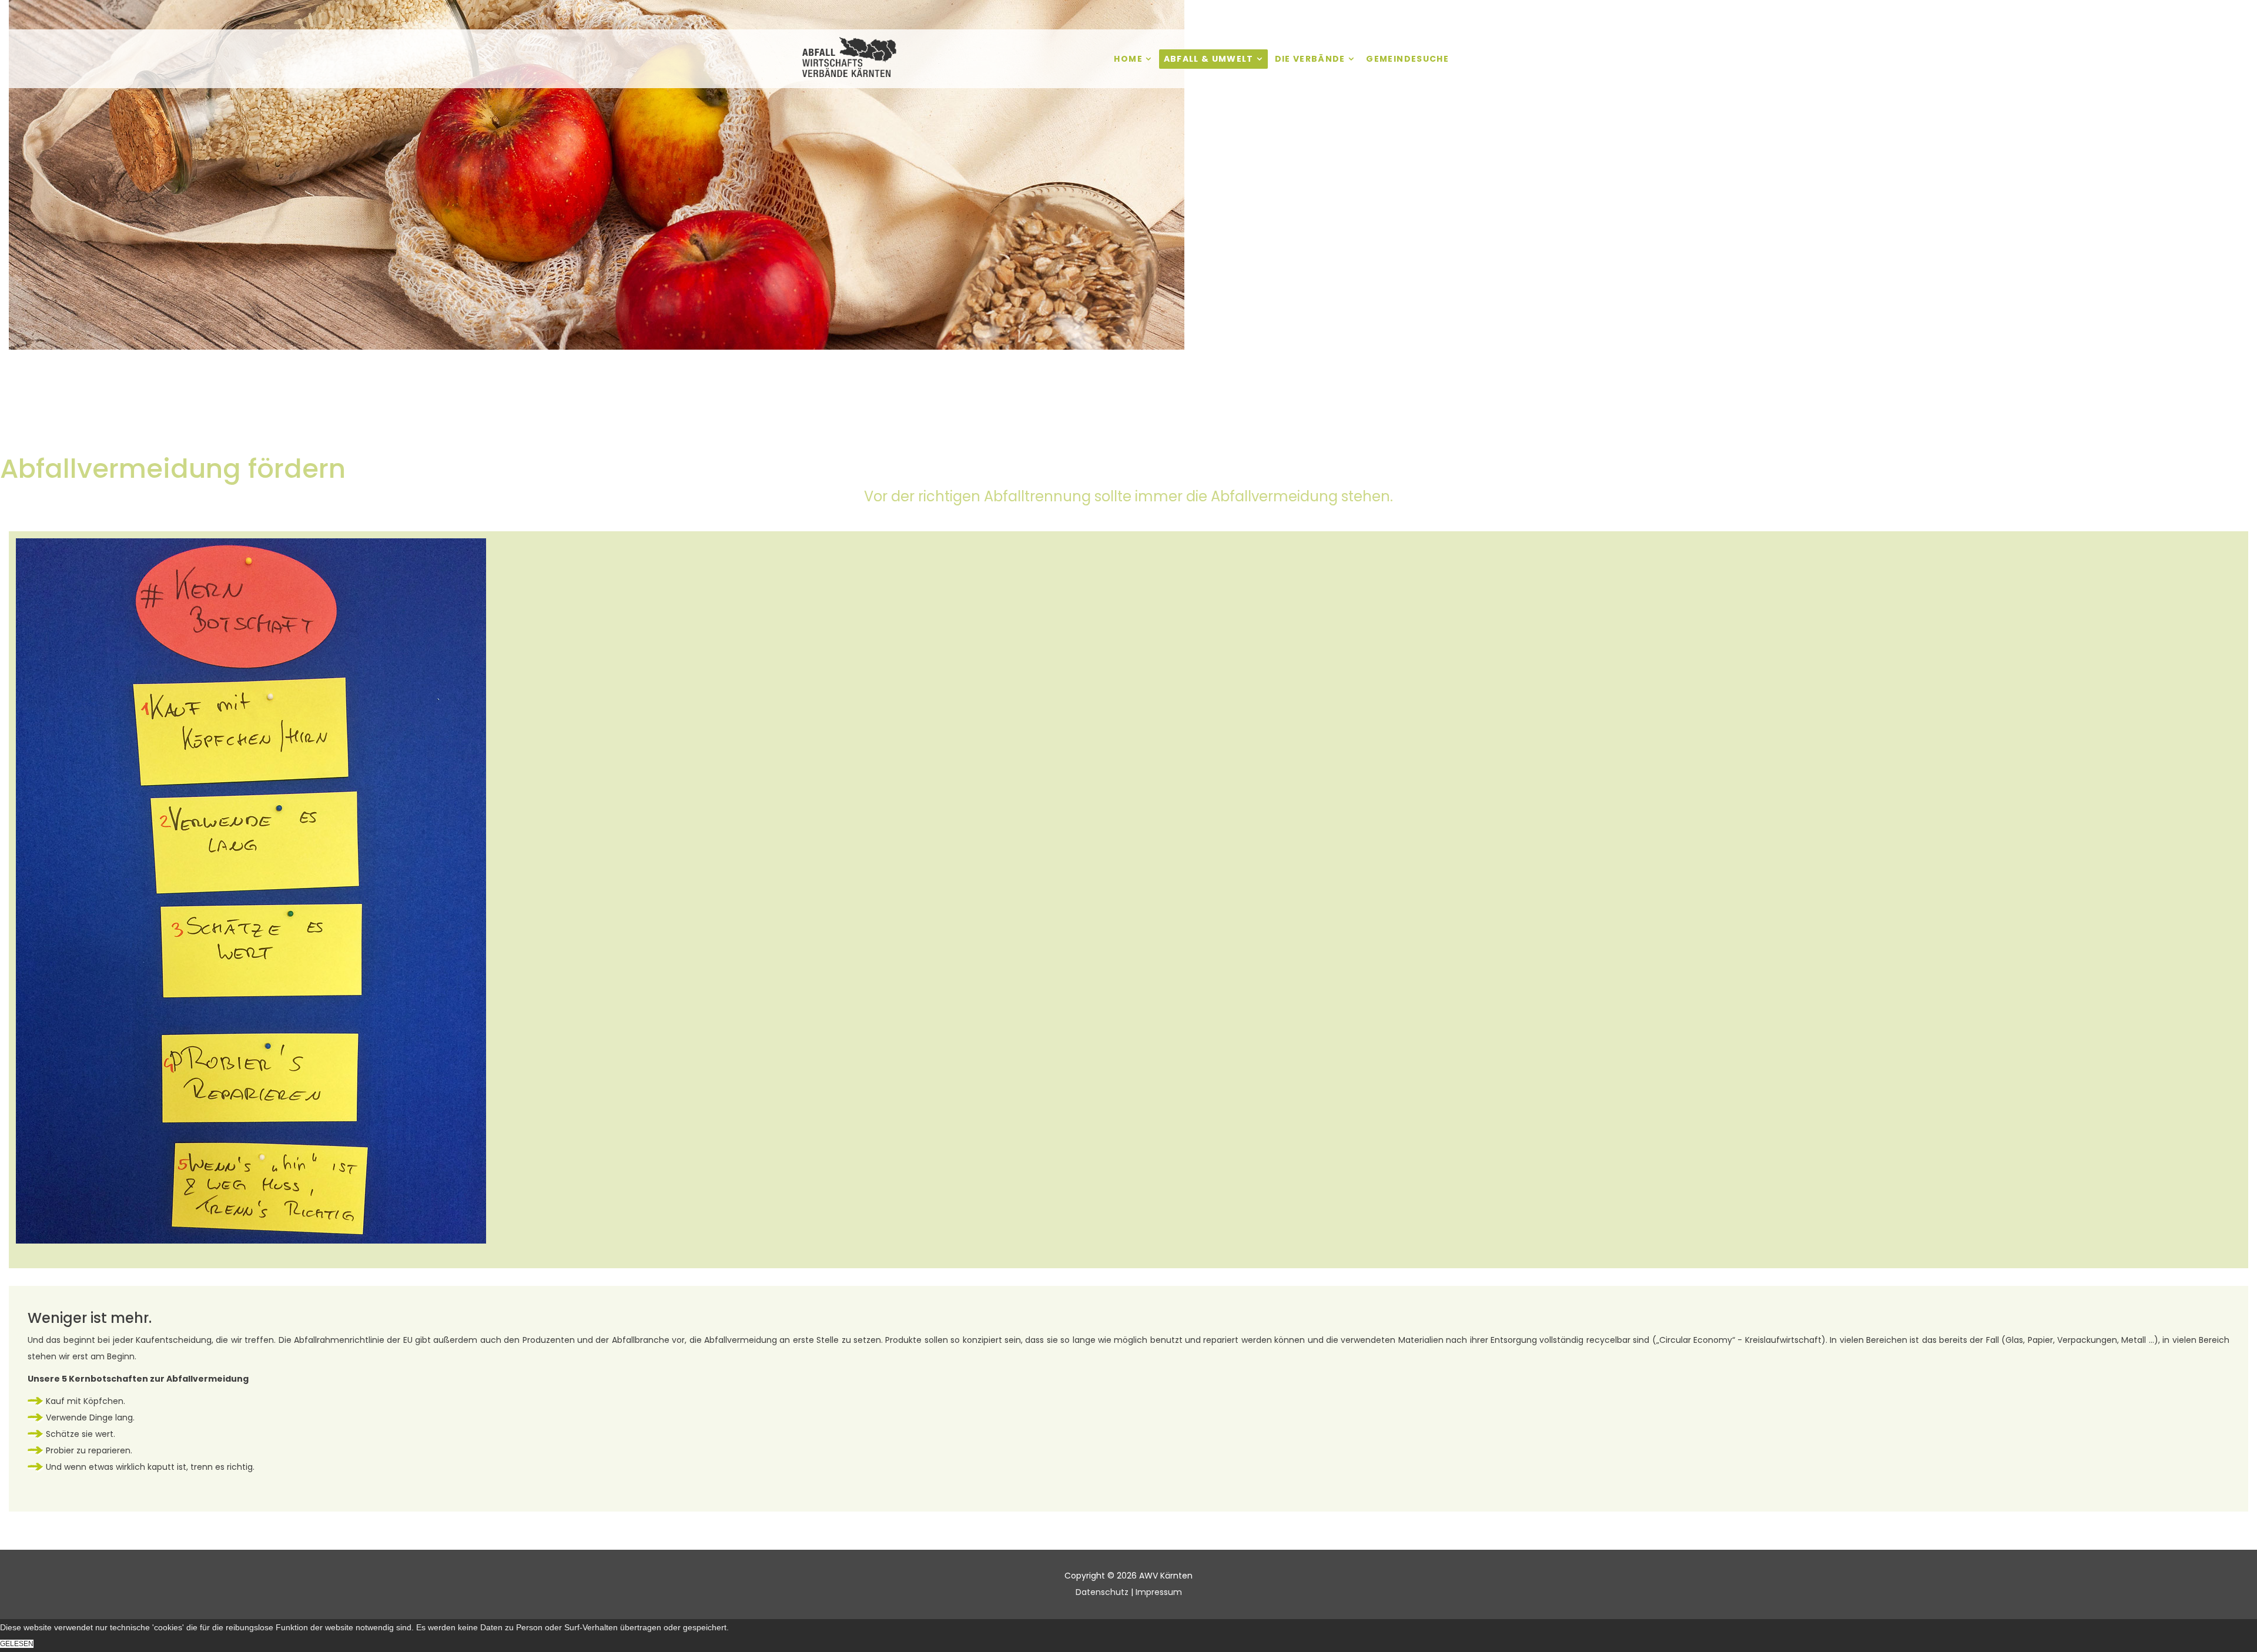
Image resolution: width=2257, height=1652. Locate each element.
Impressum (1159, 1592)
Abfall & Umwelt (1209, 59)
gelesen (17, 1644)
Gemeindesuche (1407, 59)
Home (1128, 59)
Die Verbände (1310, 59)
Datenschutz (1102, 1592)
